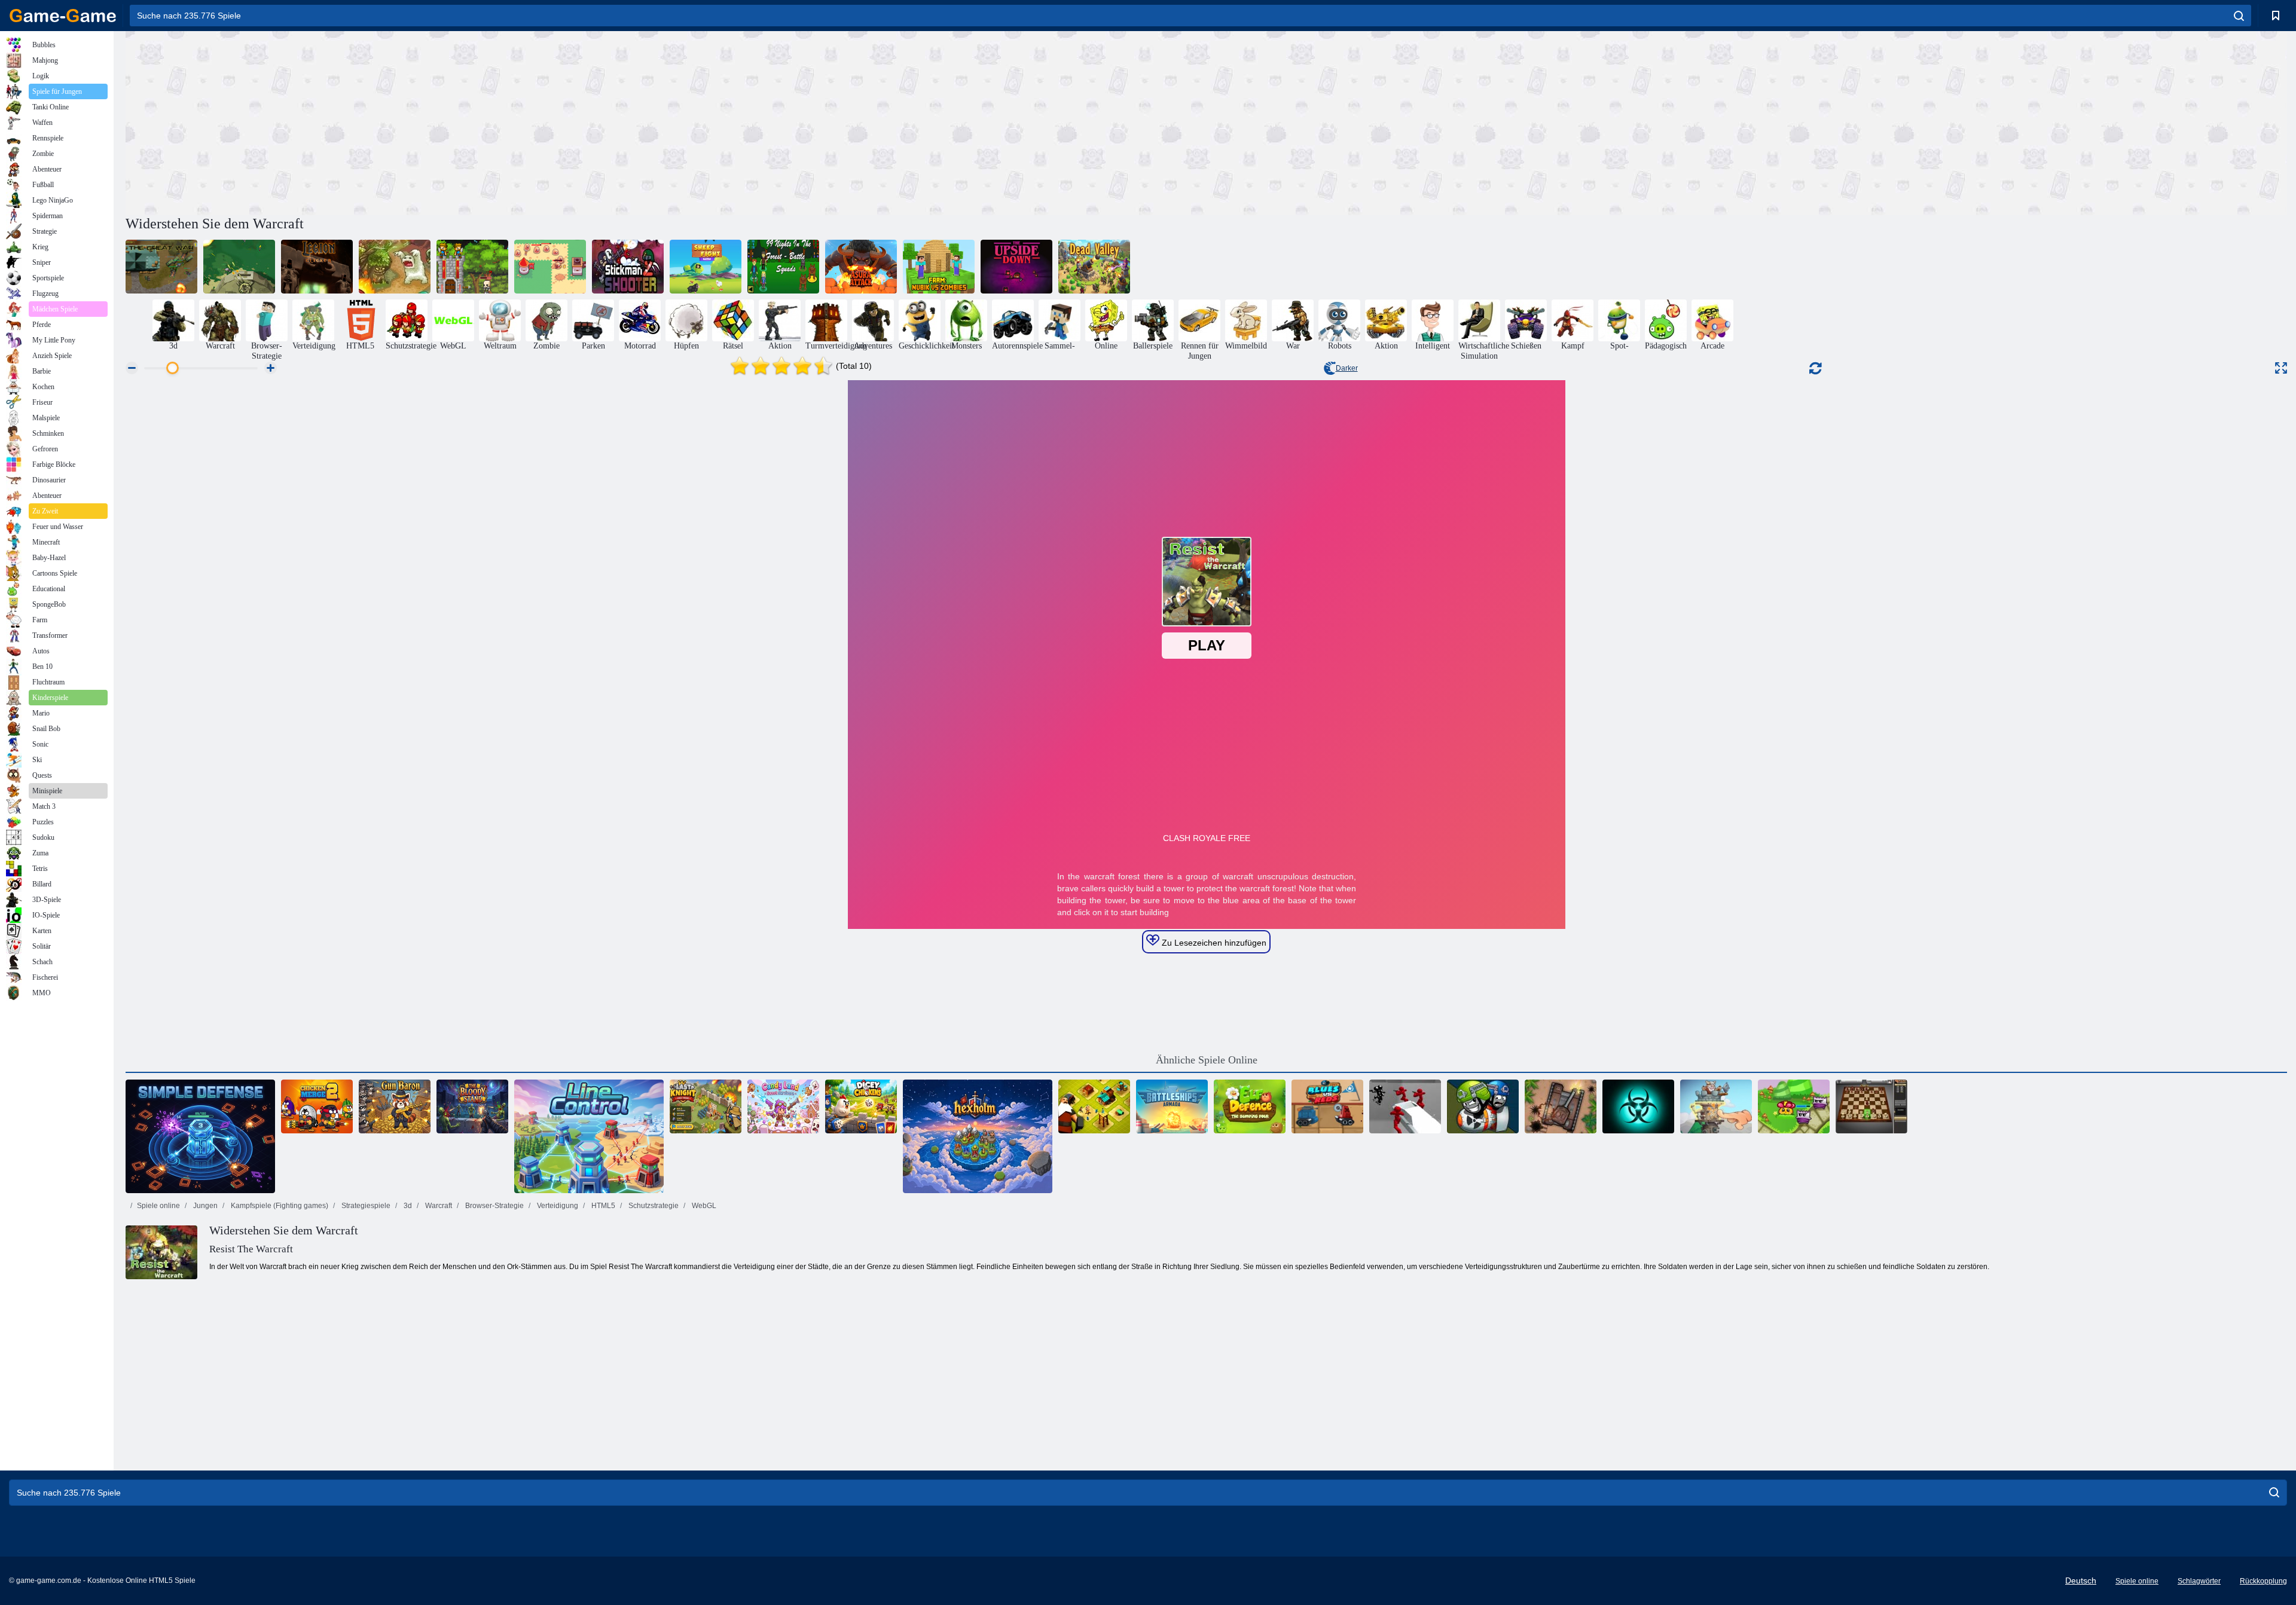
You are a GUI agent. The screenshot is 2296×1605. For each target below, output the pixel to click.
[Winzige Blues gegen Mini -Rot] (1327, 1106)
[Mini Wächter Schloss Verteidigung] (472, 267)
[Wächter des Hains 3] (395, 267)
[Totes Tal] (1094, 267)
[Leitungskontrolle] (589, 1136)
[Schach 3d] (1871, 1106)
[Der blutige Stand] (472, 1106)
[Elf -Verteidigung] (1250, 1106)
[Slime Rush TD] (550, 267)
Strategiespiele (365, 1206)
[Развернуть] (2281, 368)
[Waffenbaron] (395, 1106)
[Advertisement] (666, 121)
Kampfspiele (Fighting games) (279, 1206)
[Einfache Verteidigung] (200, 1136)
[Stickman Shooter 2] (628, 267)
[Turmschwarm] (1716, 1106)
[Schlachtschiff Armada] (1172, 1106)
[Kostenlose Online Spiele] (63, 16)
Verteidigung (557, 1206)
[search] (2239, 16)
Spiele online (158, 1206)
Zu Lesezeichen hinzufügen (1213, 943)
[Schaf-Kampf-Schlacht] (706, 267)
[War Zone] (239, 267)
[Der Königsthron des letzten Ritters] (706, 1106)
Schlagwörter (2199, 1581)
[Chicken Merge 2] (317, 1106)
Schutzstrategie (653, 1206)
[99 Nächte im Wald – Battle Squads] (783, 267)
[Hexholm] (978, 1136)
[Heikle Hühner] (861, 1106)
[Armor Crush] (1561, 1106)
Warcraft (438, 1206)
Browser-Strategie (494, 1206)
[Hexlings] (1483, 1106)
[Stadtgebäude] (1094, 1106)
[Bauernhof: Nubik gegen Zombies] (939, 267)
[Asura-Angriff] (861, 267)
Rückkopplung (2263, 1581)
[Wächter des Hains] (1794, 1106)
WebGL (703, 1206)
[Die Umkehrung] (1016, 267)
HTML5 (602, 1206)
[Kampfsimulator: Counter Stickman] (1405, 1106)
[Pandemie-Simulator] (1638, 1106)
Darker (1347, 368)
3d (407, 1206)
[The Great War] (161, 267)
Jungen (204, 1206)
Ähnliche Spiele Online (1207, 1060)
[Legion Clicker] (317, 267)
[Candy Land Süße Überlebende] (783, 1106)
